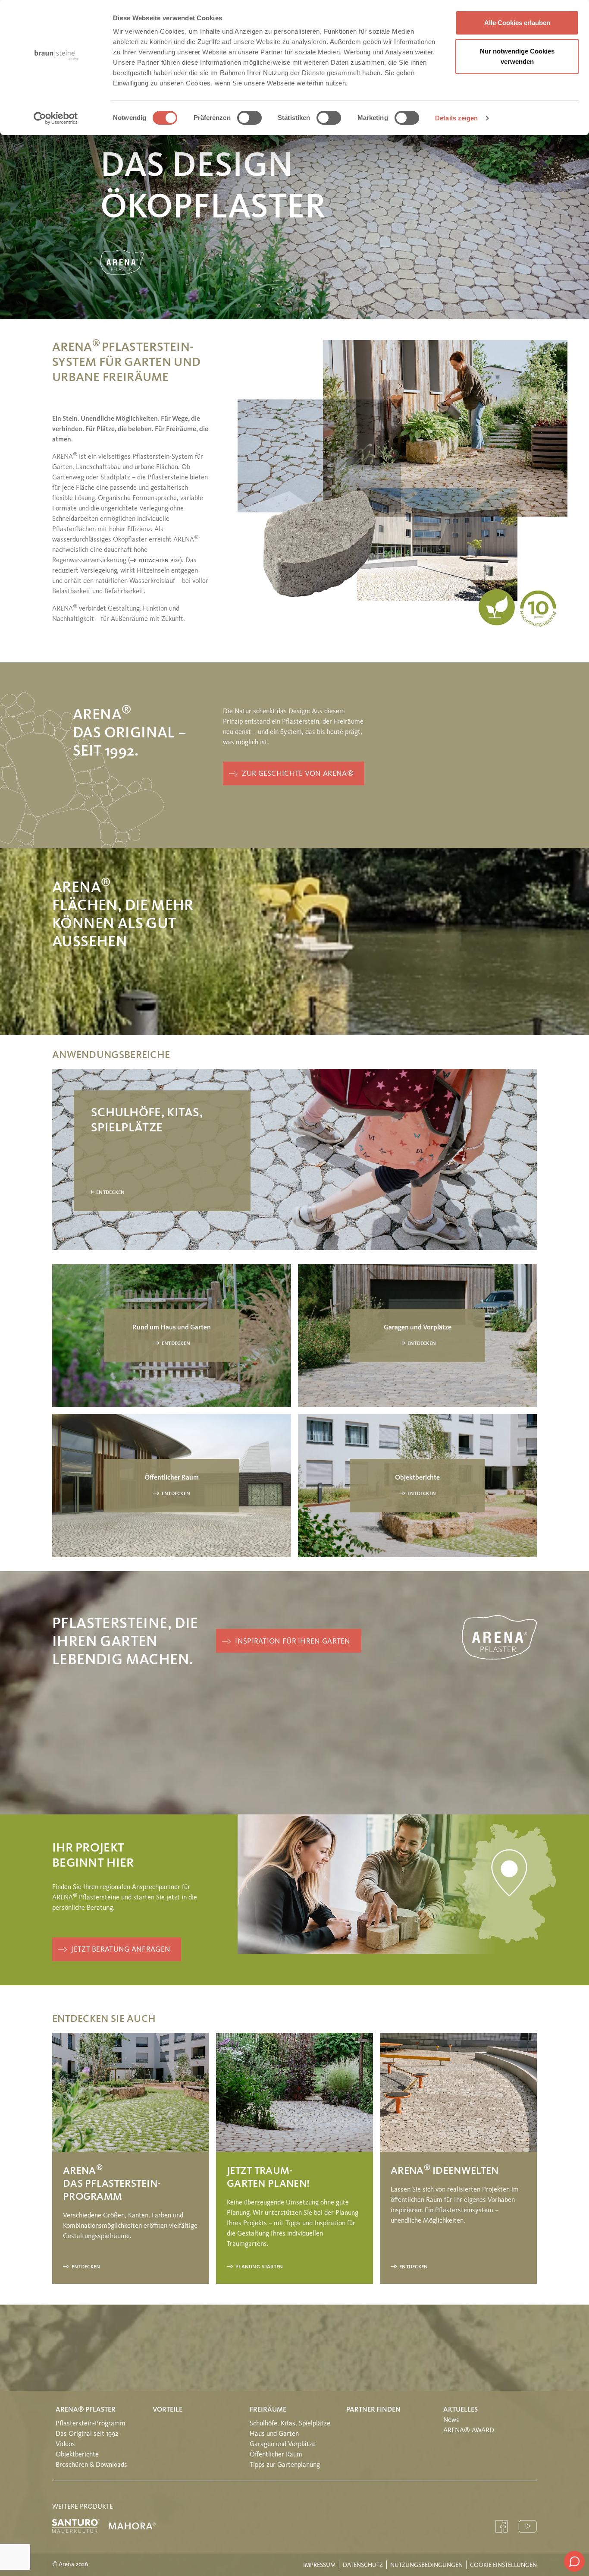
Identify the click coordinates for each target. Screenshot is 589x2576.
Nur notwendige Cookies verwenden (517, 56)
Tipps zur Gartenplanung (285, 2465)
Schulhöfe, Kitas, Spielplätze (290, 2424)
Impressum (319, 2565)
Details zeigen (456, 118)
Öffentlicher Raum (276, 2455)
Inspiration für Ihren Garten (293, 1642)
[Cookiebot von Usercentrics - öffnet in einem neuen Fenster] (56, 118)
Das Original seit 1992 (87, 2434)
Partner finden (373, 2410)
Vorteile (168, 2410)
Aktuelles (461, 2410)
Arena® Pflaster (86, 2410)
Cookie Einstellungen (503, 2565)
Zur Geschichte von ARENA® (298, 774)
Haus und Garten (274, 2434)
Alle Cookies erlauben (517, 23)
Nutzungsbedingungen (426, 2565)
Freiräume (268, 2410)
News (451, 2420)
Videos (65, 2444)
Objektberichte (77, 2455)
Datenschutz (363, 2565)
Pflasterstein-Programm (91, 2424)
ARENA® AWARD (469, 2431)
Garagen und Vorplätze (283, 2444)
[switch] (249, 118)
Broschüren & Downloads (91, 2465)
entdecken (111, 1193)
